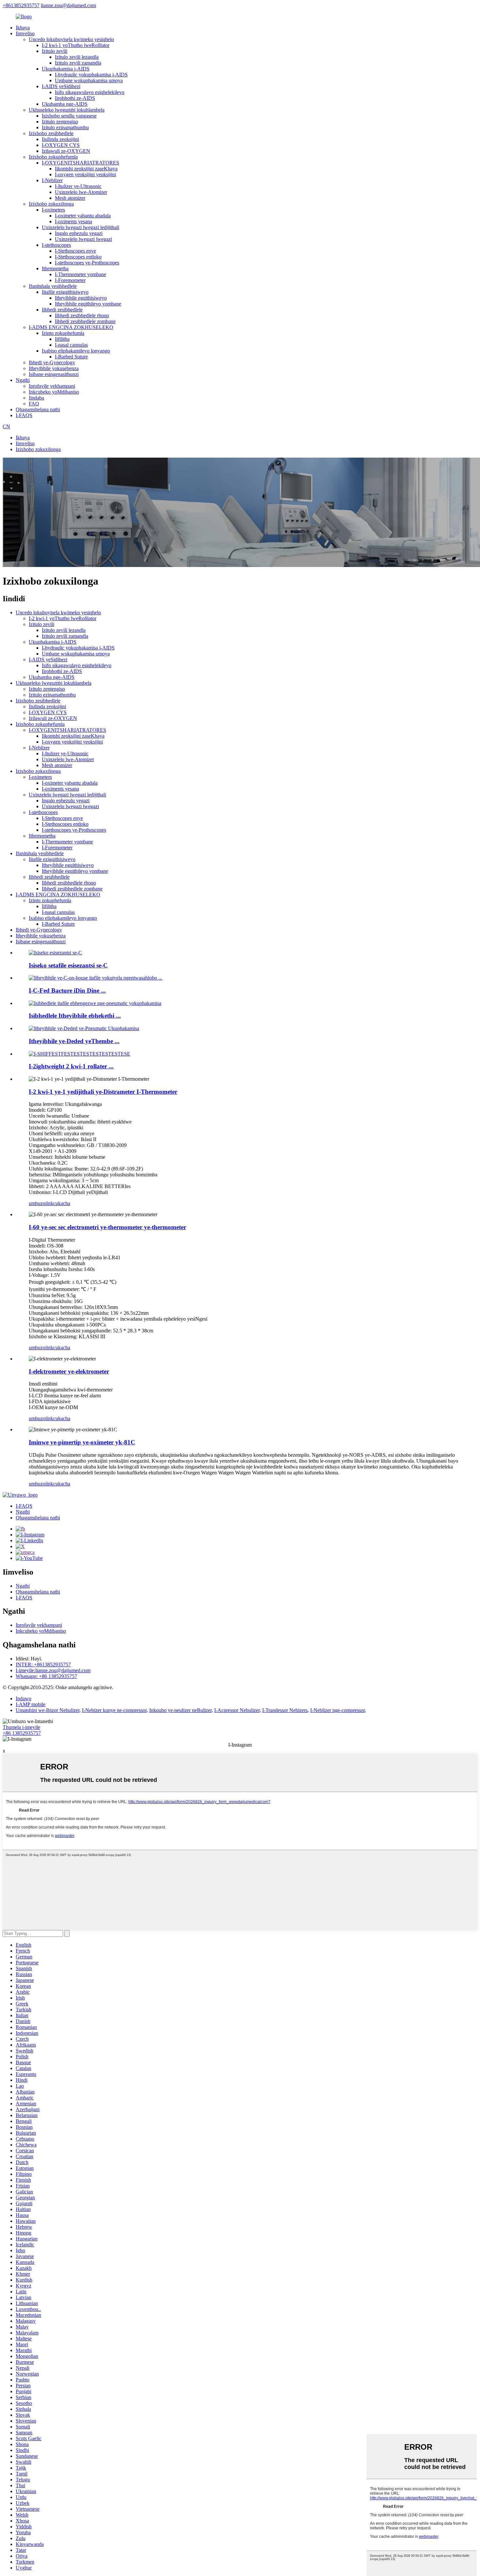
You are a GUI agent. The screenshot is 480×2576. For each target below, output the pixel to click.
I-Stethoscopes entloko (78, 257)
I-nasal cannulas (71, 345)
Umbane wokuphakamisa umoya (89, 80)
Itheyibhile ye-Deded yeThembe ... (74, 1041)
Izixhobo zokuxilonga (51, 204)
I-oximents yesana (73, 221)
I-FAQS (24, 415)
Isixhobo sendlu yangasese (69, 116)
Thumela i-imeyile (21, 1727)
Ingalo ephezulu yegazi (79, 233)
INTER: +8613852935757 (43, 1665)
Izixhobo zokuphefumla (53, 157)
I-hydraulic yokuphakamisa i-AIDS (91, 75)
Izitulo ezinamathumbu (65, 127)
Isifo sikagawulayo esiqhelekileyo (90, 92)
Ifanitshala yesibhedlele (53, 286)
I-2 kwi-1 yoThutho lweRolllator (76, 45)
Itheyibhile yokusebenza (54, 368)
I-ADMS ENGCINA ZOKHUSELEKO (71, 327)
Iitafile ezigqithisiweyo (65, 292)
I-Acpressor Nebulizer (237, 1710)
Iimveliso (25, 33)
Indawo (24, 1698)
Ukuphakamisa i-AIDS (66, 69)
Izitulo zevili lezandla (77, 57)
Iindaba (36, 398)
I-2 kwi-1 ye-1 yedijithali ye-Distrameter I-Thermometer (103, 1092)
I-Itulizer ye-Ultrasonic (78, 186)
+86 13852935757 (22, 1733)
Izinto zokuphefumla (63, 333)
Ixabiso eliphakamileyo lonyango (76, 351)
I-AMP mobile (31, 1704)
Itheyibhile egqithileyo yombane (88, 304)
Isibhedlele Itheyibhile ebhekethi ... (75, 1016)
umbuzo (37, 1203)
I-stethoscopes (56, 245)
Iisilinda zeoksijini (60, 139)
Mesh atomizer (70, 198)
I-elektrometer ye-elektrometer (69, 1371)
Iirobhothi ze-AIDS (75, 98)
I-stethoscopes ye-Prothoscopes (87, 263)
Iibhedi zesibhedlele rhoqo (82, 315)
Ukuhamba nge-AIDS (65, 104)
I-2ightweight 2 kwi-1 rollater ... (71, 1066)
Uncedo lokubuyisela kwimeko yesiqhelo (71, 39)
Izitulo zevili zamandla (78, 63)
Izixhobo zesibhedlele (51, 133)
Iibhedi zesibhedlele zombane (85, 321)
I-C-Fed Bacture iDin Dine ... (67, 990)
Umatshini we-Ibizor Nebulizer (48, 1710)
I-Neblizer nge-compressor (337, 1710)
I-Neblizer (52, 180)
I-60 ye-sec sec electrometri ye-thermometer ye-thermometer (107, 1227)
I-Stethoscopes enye (75, 251)
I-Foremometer (70, 280)
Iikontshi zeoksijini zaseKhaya (86, 169)
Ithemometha (55, 268)
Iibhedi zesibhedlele (62, 310)
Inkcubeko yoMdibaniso (54, 392)
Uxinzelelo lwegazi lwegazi (83, 239)
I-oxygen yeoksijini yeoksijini (85, 174)
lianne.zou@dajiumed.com (68, 5)
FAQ (34, 404)
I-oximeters (53, 210)
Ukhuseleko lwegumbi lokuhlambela (67, 110)
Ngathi (23, 380)
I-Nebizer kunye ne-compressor (114, 1710)
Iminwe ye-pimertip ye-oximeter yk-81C (82, 1442)
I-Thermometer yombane (80, 274)
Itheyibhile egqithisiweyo (81, 298)
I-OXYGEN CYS (61, 145)
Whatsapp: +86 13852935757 (46, 1676)
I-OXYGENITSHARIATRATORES (80, 163)
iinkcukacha (58, 1203)
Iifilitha (62, 339)
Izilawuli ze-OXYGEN (66, 151)
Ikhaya (23, 28)
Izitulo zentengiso (60, 122)
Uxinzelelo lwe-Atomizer (81, 192)
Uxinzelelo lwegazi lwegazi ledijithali (80, 227)
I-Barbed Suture (71, 357)
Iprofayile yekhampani (52, 386)
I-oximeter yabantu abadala (83, 216)
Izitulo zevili (55, 51)
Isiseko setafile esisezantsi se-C (68, 965)
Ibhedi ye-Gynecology (52, 362)
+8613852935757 (21, 5)
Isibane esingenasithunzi (54, 374)
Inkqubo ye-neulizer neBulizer (180, 1710)
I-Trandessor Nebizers (285, 1710)
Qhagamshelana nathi (38, 409)
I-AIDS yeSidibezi (61, 86)
